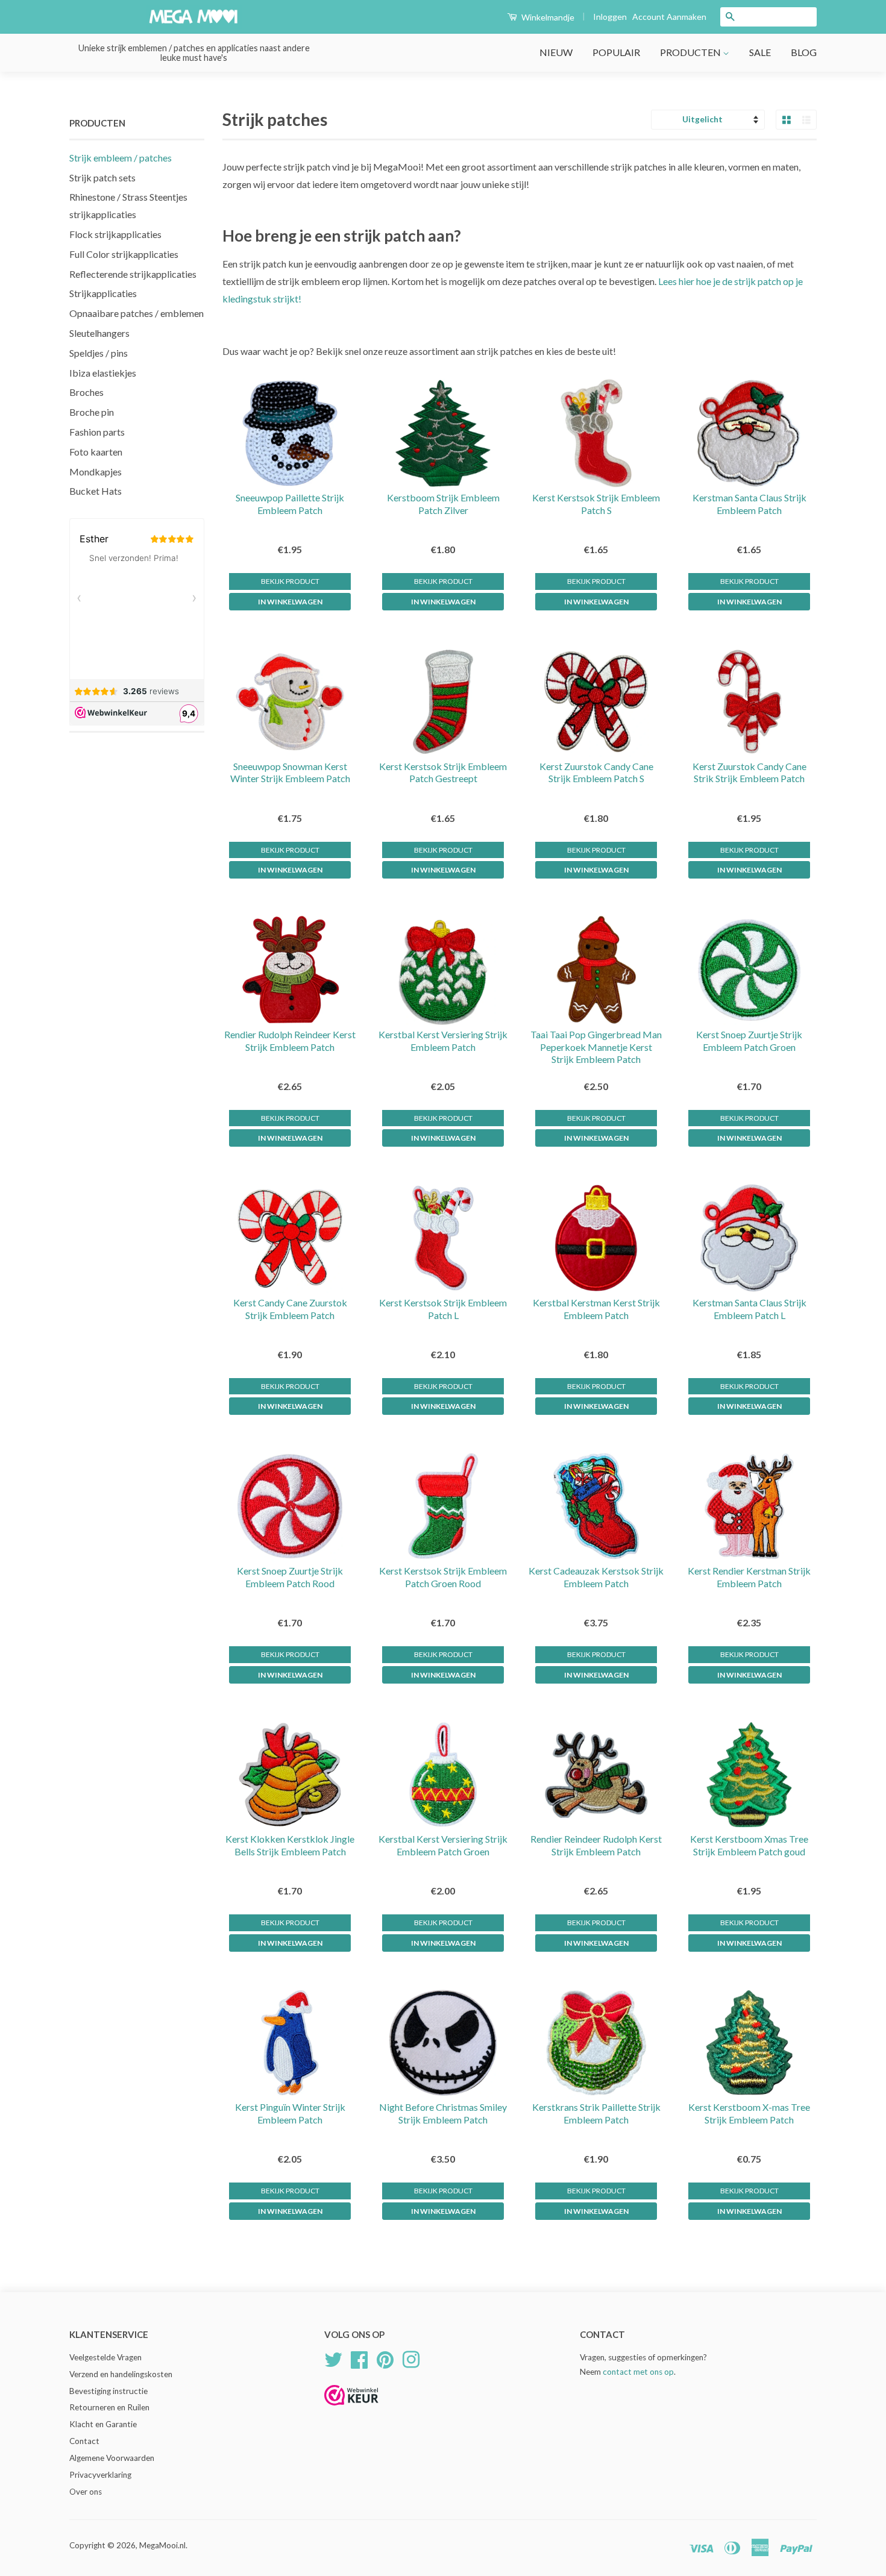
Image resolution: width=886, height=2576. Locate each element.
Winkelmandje (547, 17)
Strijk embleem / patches (121, 158)
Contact (84, 2441)
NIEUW (556, 52)
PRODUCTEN (691, 52)
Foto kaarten (96, 452)
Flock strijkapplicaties (115, 234)
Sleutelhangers (99, 333)
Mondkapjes (96, 472)
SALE (760, 52)
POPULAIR (616, 52)
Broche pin (92, 412)
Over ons (86, 2492)
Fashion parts (97, 432)
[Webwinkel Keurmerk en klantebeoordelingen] (351, 2409)
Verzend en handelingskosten (121, 2374)
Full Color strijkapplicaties (124, 254)
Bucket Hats (96, 491)
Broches (86, 392)
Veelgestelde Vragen (105, 2357)
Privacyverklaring (100, 2475)
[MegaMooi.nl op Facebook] (359, 2358)
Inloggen (610, 17)
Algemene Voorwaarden (112, 2458)
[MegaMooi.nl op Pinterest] (385, 2358)
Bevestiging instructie (108, 2391)
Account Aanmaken (669, 17)
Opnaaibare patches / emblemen (137, 313)
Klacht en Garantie (103, 2424)
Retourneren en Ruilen (109, 2407)
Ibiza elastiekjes (103, 373)
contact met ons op (638, 2372)
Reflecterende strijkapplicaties (133, 274)
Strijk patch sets (102, 177)
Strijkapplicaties (103, 293)
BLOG (804, 52)
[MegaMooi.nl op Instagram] (411, 2358)
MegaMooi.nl (162, 2545)
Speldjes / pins (99, 353)
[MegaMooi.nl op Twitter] (333, 2358)
